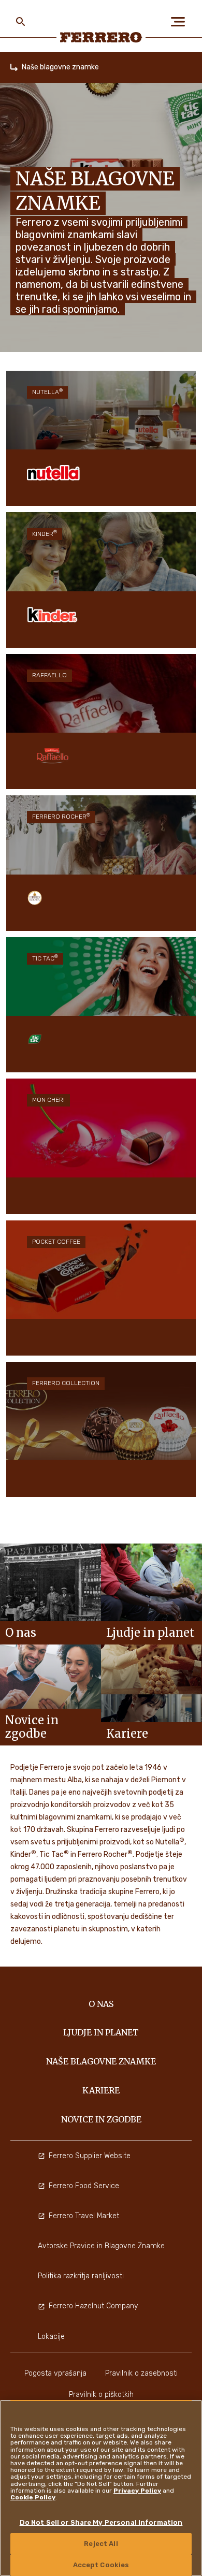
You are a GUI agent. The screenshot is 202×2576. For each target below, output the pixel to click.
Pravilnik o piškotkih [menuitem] (101, 2395)
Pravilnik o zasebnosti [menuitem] (141, 2373)
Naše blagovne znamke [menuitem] (101, 2061)
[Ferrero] (101, 37)
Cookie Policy (33, 2497)
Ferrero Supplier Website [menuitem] (90, 2156)
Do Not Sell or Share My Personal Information (101, 2522)
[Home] (14, 67)
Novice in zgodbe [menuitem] (101, 2119)
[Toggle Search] (21, 22)
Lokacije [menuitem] (51, 2337)
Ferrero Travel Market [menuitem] (84, 2216)
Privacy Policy (137, 2491)
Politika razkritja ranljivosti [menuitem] (81, 2276)
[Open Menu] (181, 22)
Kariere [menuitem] (101, 2090)
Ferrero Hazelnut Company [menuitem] (93, 2306)
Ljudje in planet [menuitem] (101, 2032)
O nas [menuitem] (101, 2004)
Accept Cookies (101, 2565)
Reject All (101, 2544)
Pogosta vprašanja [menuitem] (55, 2373)
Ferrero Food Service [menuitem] (84, 2186)
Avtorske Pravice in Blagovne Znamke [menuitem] (101, 2246)
